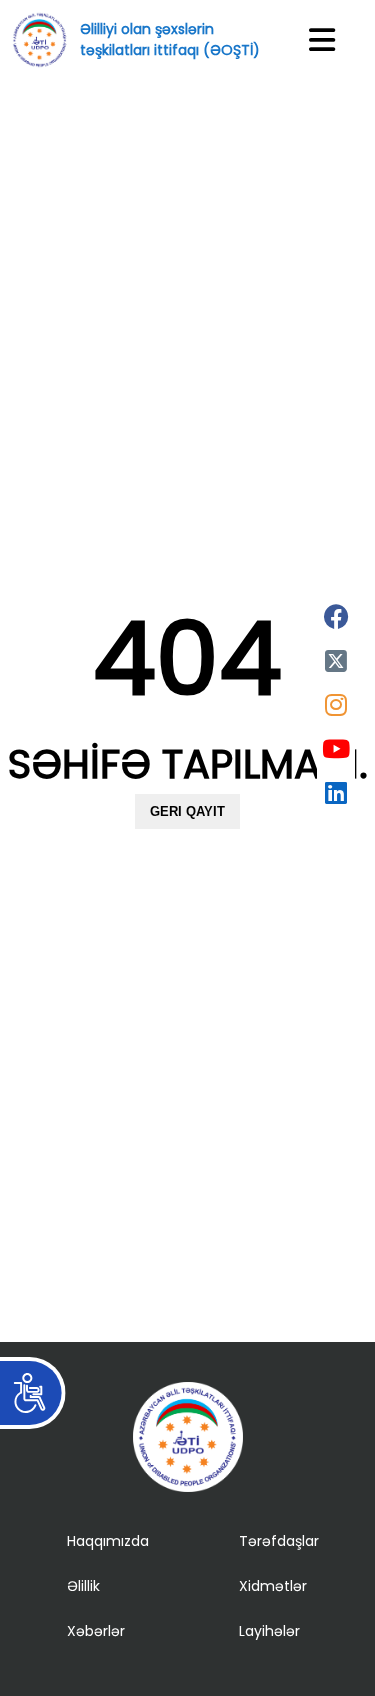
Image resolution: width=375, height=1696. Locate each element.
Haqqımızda (108, 1541)
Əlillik (83, 1586)
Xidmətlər (273, 1586)
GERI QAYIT (187, 811)
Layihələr (269, 1631)
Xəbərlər (96, 1631)
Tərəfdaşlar (279, 1541)
